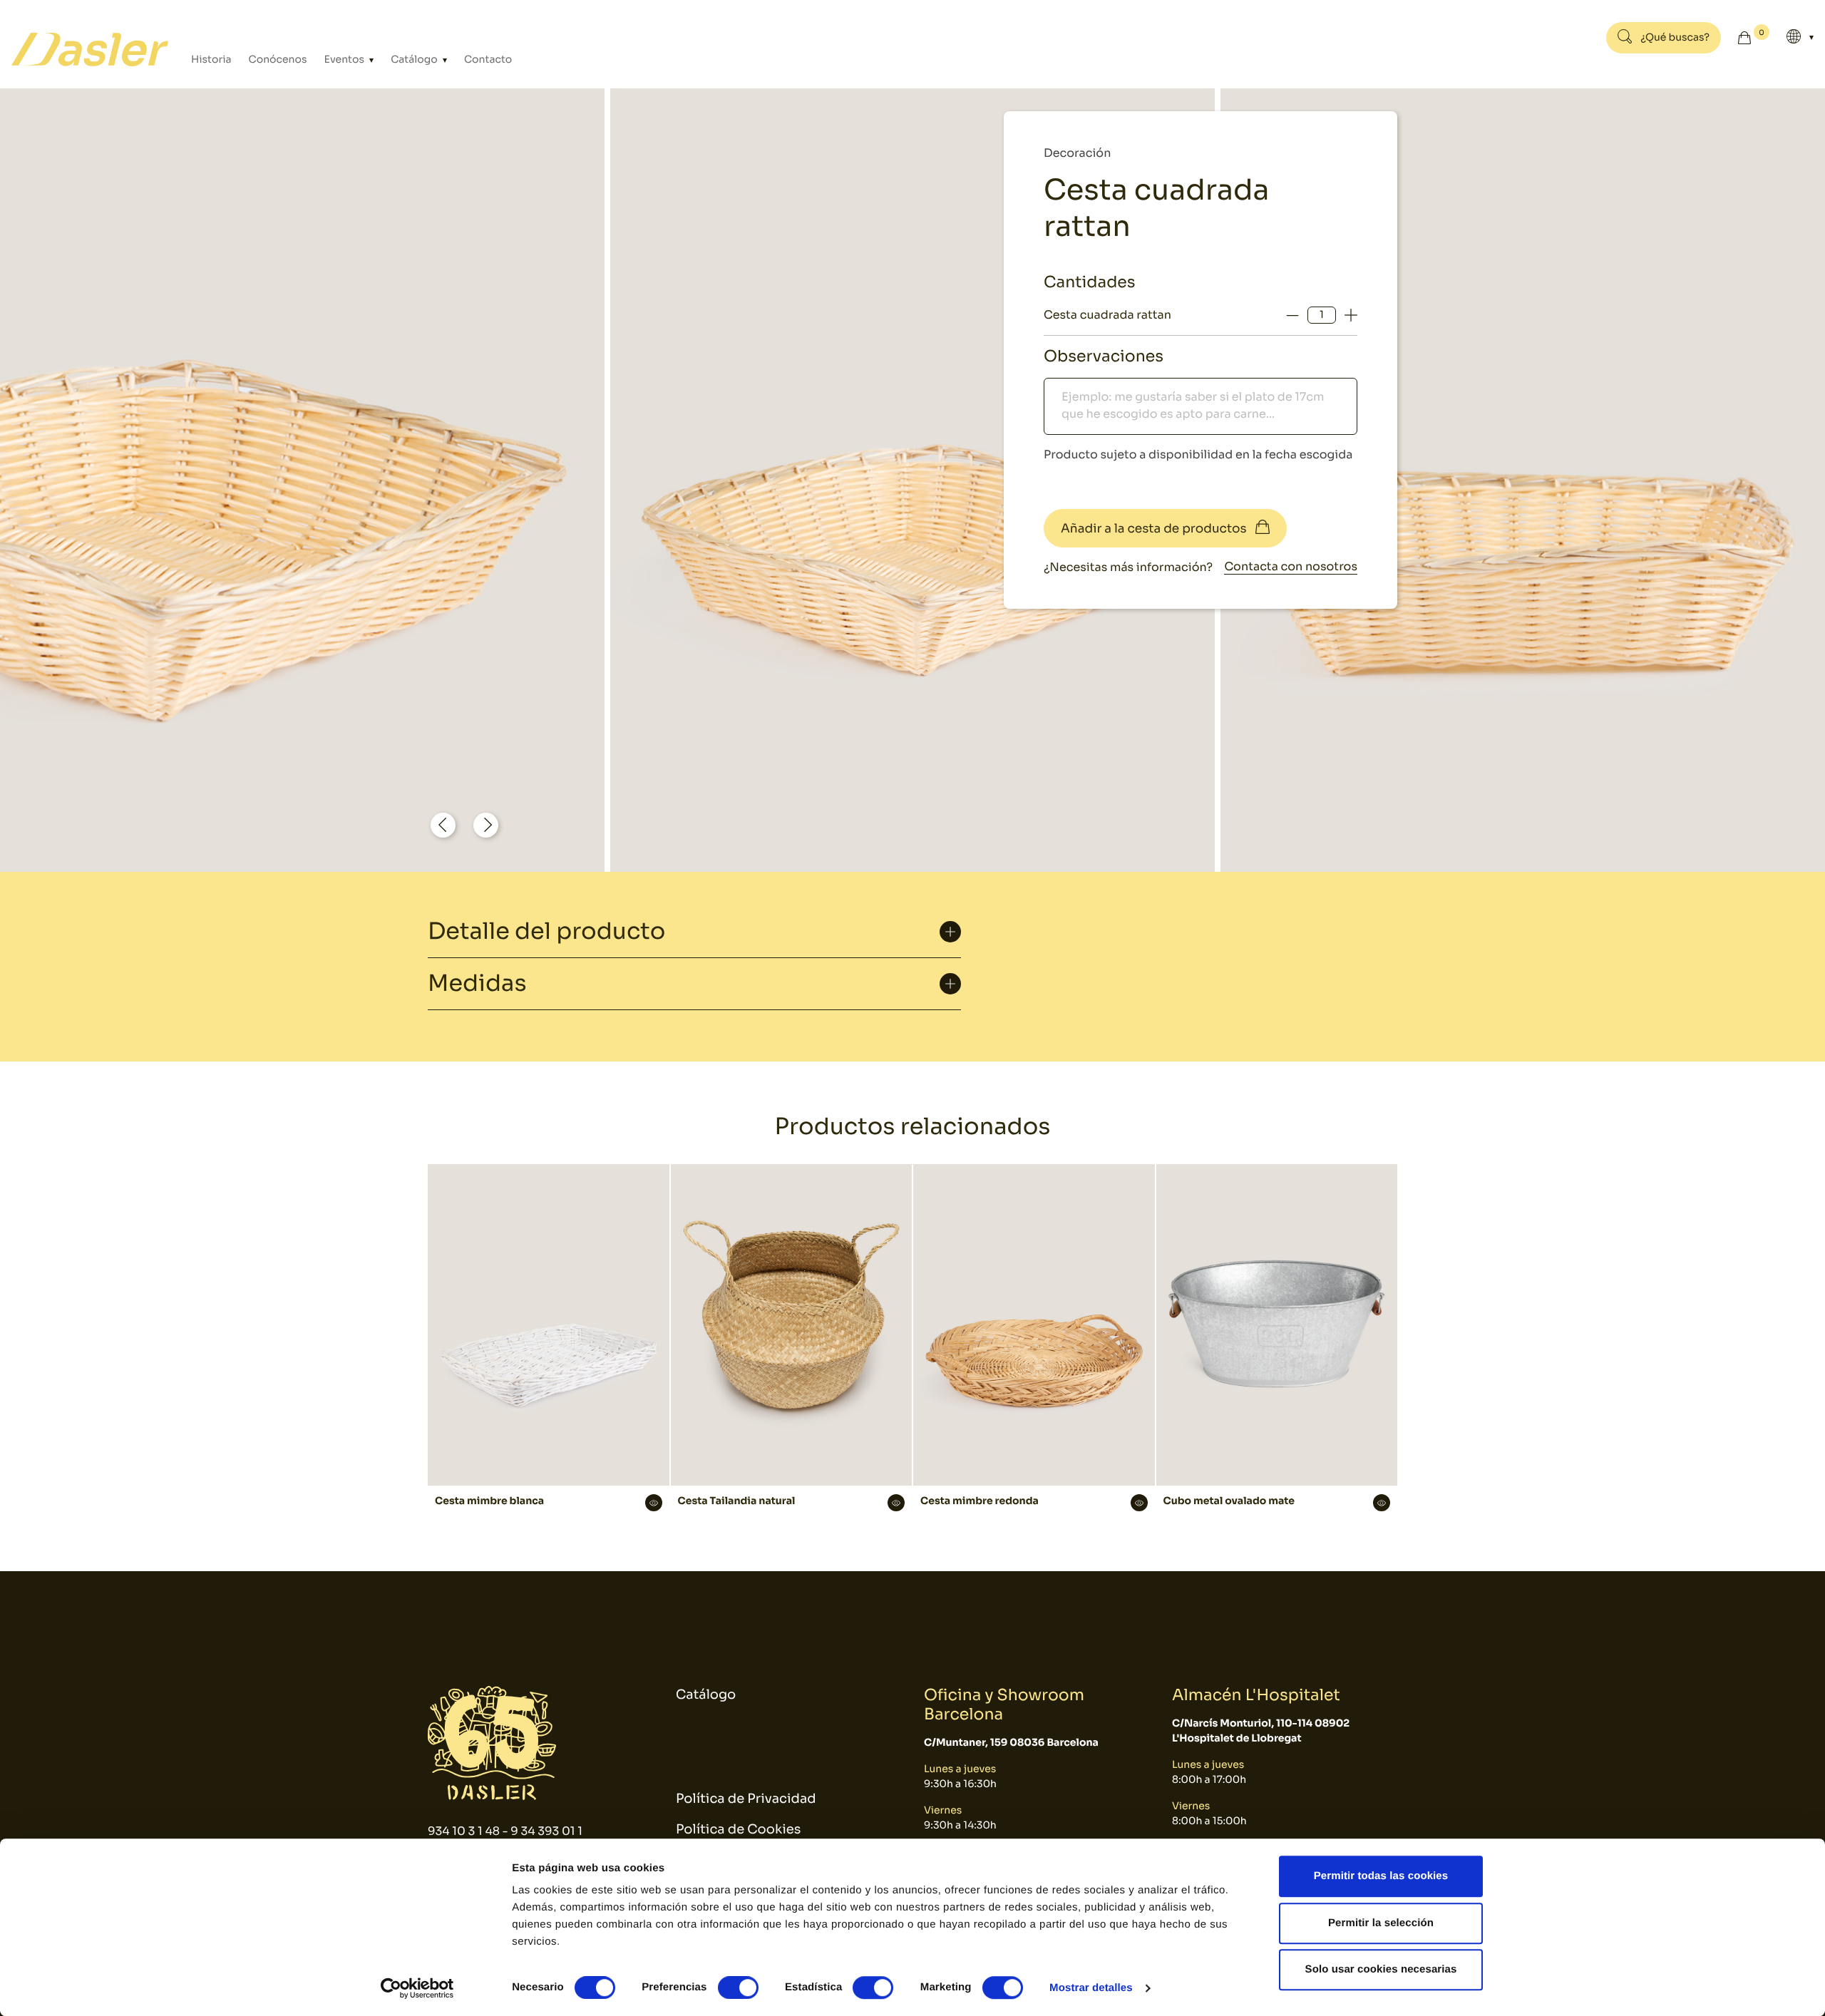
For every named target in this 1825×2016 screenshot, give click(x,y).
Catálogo (415, 60)
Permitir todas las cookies (1381, 1876)
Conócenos (278, 60)
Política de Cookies (738, 1830)
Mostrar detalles (1091, 1988)
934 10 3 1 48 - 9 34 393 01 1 (505, 1831)
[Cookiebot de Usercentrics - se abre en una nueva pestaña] (417, 1988)
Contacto (488, 60)
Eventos (346, 60)
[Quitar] (1292, 315)
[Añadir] (1351, 315)
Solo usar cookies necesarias (1381, 1969)
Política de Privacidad (746, 1799)
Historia (211, 60)
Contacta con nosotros (1291, 566)
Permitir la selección (1381, 1923)
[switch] (738, 1987)
